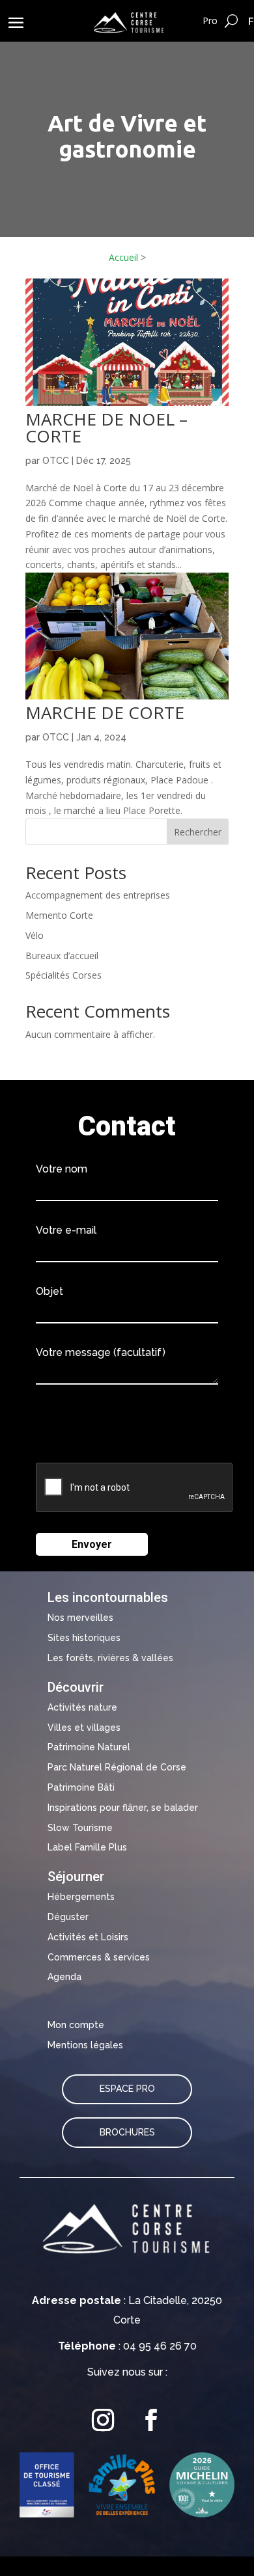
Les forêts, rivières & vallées (110, 1658)
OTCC (56, 461)
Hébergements (81, 1897)
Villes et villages (84, 1728)
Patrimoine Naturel (89, 1747)
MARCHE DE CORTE (105, 712)
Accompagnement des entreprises (98, 895)
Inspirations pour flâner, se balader (123, 1808)
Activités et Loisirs (88, 1937)
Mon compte (76, 2025)
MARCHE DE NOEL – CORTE (106, 427)
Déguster (68, 1917)
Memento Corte (59, 915)
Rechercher (198, 832)
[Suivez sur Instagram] (103, 2420)
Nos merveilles (80, 1618)
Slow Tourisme (80, 1828)
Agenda (64, 1977)
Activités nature (82, 1707)
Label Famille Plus (87, 1847)
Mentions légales (85, 2045)
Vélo (35, 935)
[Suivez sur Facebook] (151, 2420)
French (251, 21)
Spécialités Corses (63, 975)
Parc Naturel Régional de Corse (117, 1767)
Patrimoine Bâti (81, 1787)
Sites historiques (84, 1638)
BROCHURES (127, 2132)
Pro (210, 20)
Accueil (123, 257)
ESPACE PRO (127, 2089)
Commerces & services (99, 1957)
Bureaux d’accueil (62, 956)
